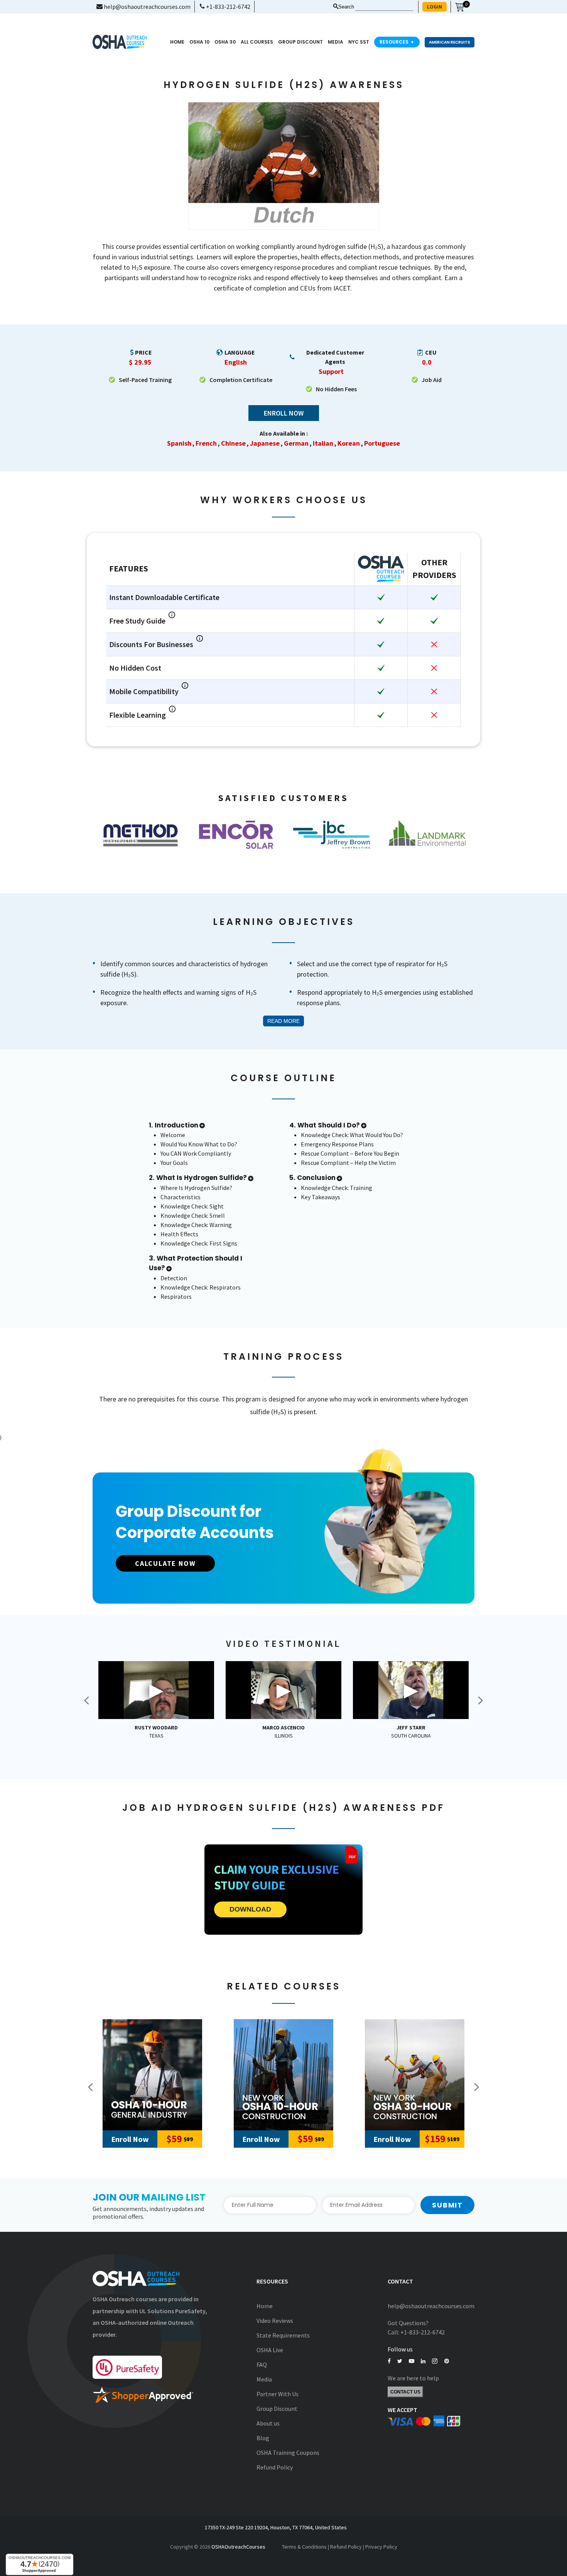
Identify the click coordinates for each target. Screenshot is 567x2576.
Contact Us (405, 2392)
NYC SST (359, 42)
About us (268, 2423)
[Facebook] (389, 2361)
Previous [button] (87, 1700)
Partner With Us (278, 2394)
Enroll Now (284, 413)
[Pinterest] (447, 2361)
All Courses (257, 42)
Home (177, 42)
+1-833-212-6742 (228, 7)
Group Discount (300, 42)
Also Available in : (284, 433)
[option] (140, 835)
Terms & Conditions (304, 2547)
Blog (263, 2438)
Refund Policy (275, 2467)
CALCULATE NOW (165, 1563)
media (336, 42)
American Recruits (450, 42)
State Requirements (283, 2335)
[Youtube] (412, 2361)
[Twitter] (400, 2361)
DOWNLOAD (250, 1909)
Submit (447, 2205)
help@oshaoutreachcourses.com (147, 7)
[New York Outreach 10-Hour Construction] (283, 2075)
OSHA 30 (225, 42)
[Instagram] (435, 2361)
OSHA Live (270, 2350)
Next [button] (480, 1700)
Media (264, 2379)
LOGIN (435, 7)
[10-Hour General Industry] (152, 2075)
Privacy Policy (381, 2547)
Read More (283, 1021)
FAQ (262, 2365)
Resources (397, 42)
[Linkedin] (423, 2361)
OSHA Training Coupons (288, 2453)
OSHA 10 (199, 42)
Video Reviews (275, 2321)
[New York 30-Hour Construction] (415, 2075)
